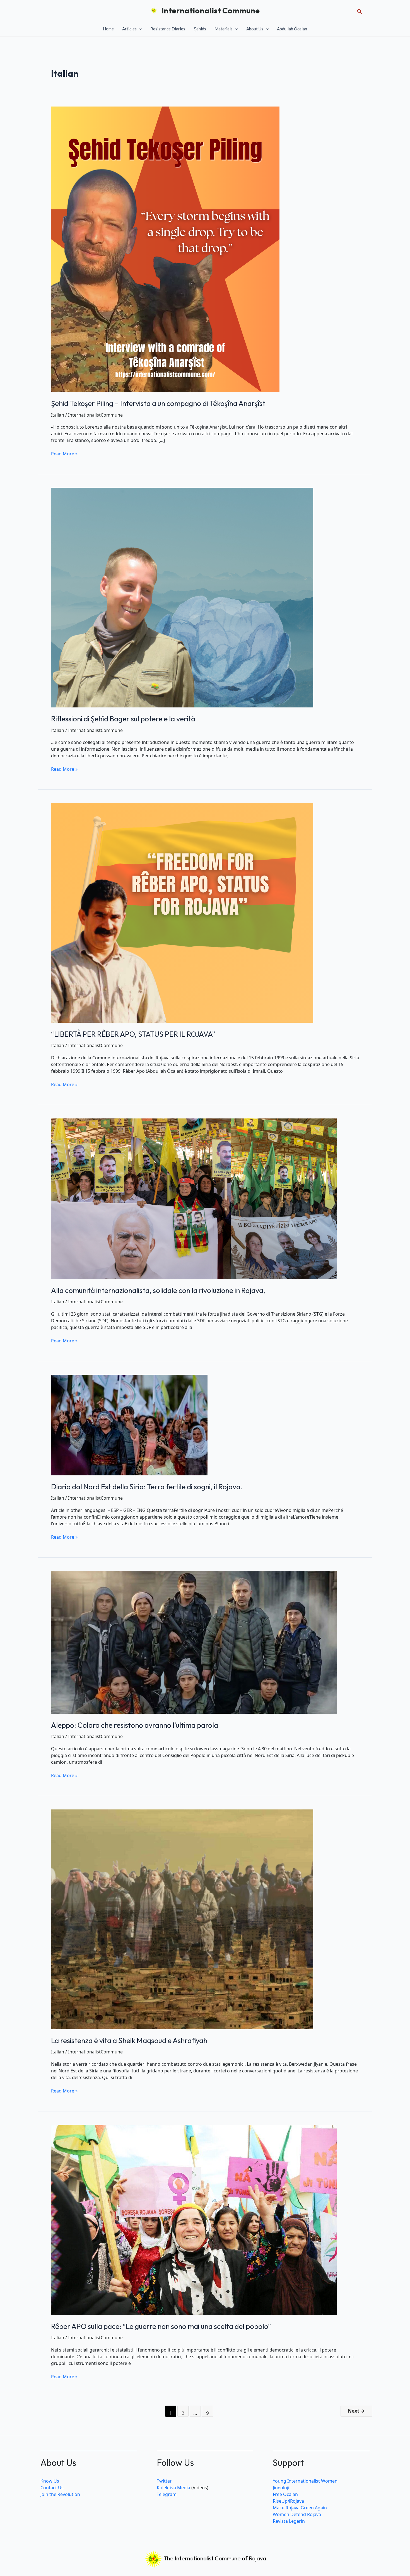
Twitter (164, 2481)
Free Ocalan (285, 2494)
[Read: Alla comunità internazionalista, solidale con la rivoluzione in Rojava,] (194, 1198)
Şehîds (200, 29)
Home (108, 29)
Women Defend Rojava (297, 2514)
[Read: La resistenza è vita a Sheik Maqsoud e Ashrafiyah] (182, 1919)
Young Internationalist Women (305, 2481)
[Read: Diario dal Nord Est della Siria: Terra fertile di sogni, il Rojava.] (129, 1424)
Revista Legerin (289, 2521)
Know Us (50, 2481)
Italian (58, 415)
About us (255, 29)
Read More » (64, 454)
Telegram (167, 2494)
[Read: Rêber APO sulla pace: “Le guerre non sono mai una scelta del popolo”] (194, 2219)
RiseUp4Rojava (288, 2501)
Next (356, 2411)
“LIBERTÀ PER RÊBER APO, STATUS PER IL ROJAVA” (133, 1034)
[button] (360, 10)
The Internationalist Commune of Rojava (214, 2558)
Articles (129, 29)
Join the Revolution (60, 2494)
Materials (224, 29)
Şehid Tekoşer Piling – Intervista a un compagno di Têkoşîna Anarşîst (158, 403)
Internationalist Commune (211, 10)
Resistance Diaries (168, 29)
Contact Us (52, 2488)
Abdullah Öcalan (292, 29)
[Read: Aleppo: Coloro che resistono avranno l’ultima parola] (194, 1642)
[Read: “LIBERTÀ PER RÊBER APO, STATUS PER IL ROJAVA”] (182, 912)
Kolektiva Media (173, 2488)
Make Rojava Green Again (300, 2508)
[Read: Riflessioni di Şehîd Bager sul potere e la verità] (182, 597)
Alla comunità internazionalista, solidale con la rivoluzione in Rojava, (158, 1290)
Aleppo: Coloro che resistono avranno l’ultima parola (135, 1725)
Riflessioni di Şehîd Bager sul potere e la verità (123, 719)
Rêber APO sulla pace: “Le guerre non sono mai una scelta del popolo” (161, 2326)
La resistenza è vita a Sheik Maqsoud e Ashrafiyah (129, 2040)
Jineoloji (281, 2488)
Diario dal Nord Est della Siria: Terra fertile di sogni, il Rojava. (147, 1487)
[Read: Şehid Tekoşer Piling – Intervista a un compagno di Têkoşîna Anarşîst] (165, 249)
